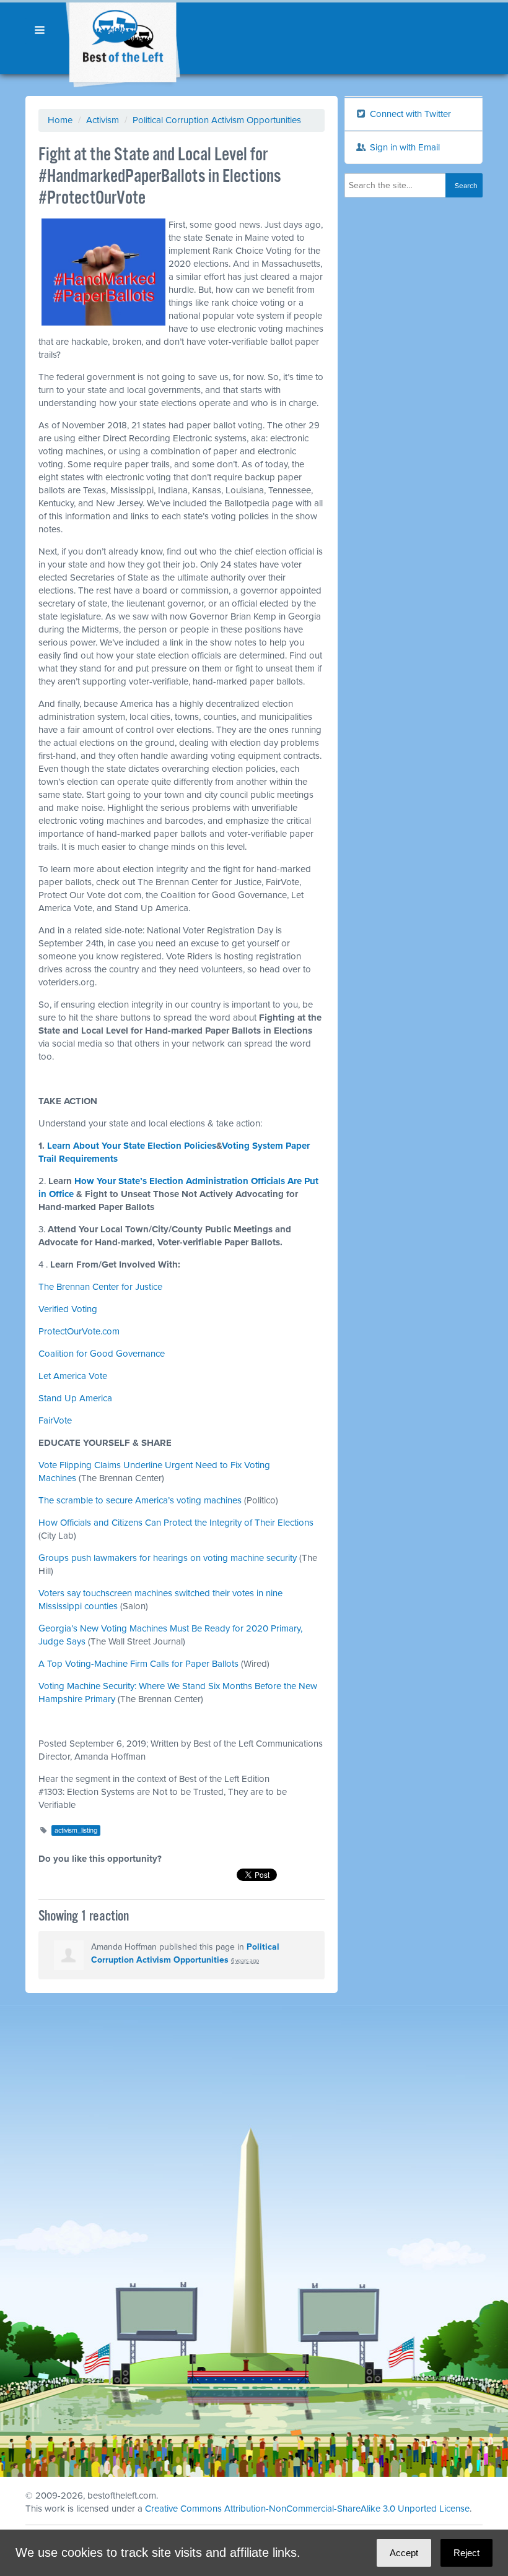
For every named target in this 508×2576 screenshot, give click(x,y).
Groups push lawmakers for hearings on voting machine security (168, 1558)
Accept (404, 2553)
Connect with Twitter (409, 114)
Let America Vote (73, 1376)
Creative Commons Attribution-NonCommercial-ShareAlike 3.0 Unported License (307, 2509)
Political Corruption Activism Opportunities (217, 120)
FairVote (55, 1420)
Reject (466, 2553)
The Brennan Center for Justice (100, 1287)
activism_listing (76, 1830)
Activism (103, 120)
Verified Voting (68, 1309)
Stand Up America (75, 1398)
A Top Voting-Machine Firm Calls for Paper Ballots (138, 1664)
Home (60, 120)
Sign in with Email (404, 147)
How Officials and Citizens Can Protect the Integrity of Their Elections (176, 1523)
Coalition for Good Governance (102, 1354)
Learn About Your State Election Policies (132, 1146)
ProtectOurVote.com (79, 1331)
